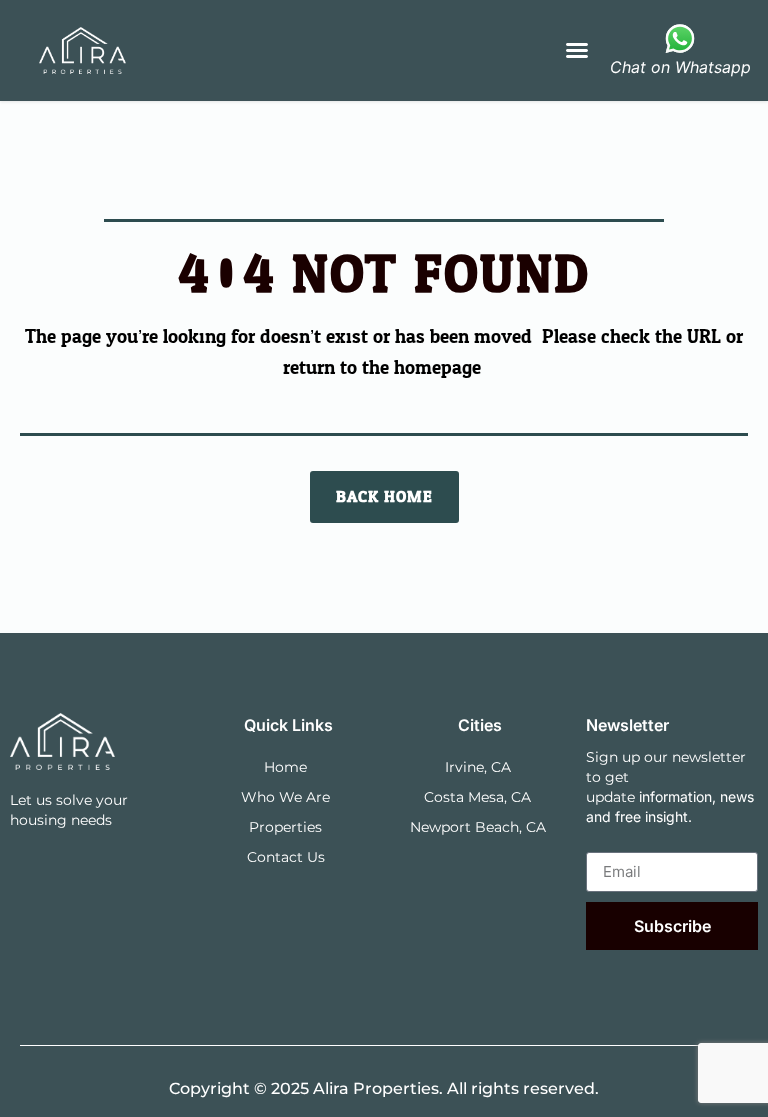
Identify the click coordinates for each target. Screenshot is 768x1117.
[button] (577, 50)
